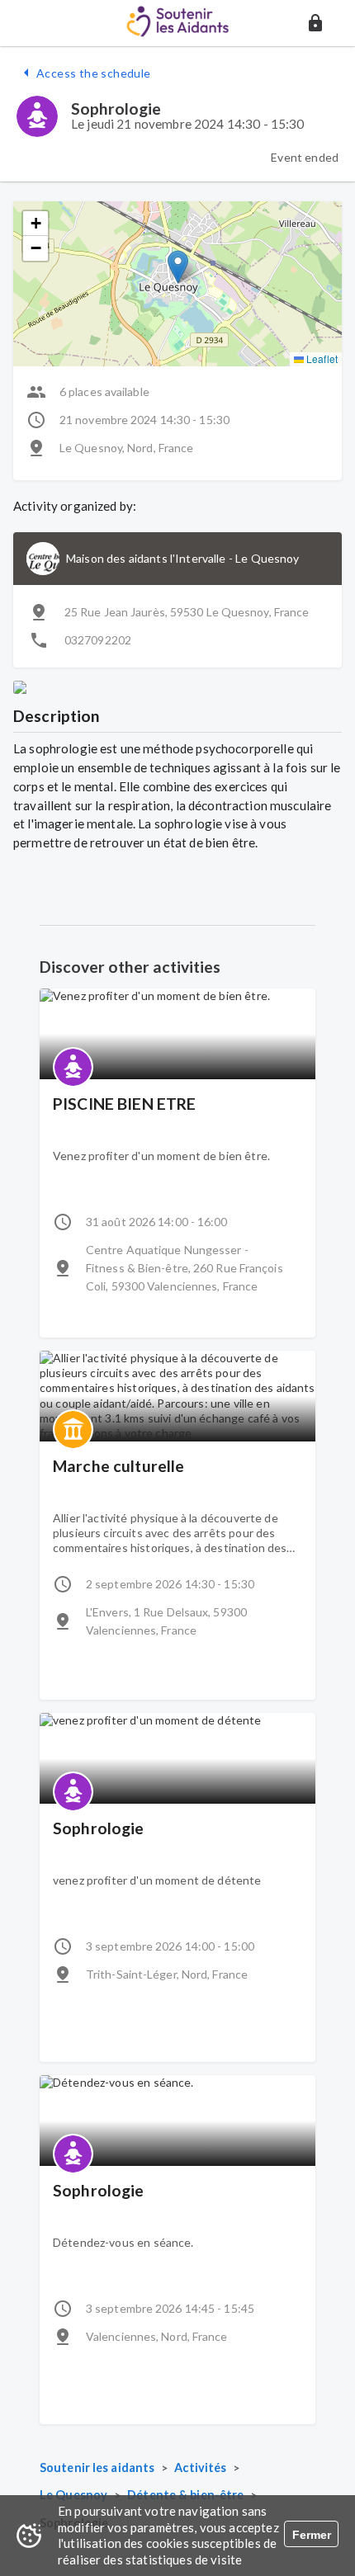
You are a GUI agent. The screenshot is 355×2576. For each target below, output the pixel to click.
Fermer (312, 2535)
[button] (315, 23)
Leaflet (321, 359)
